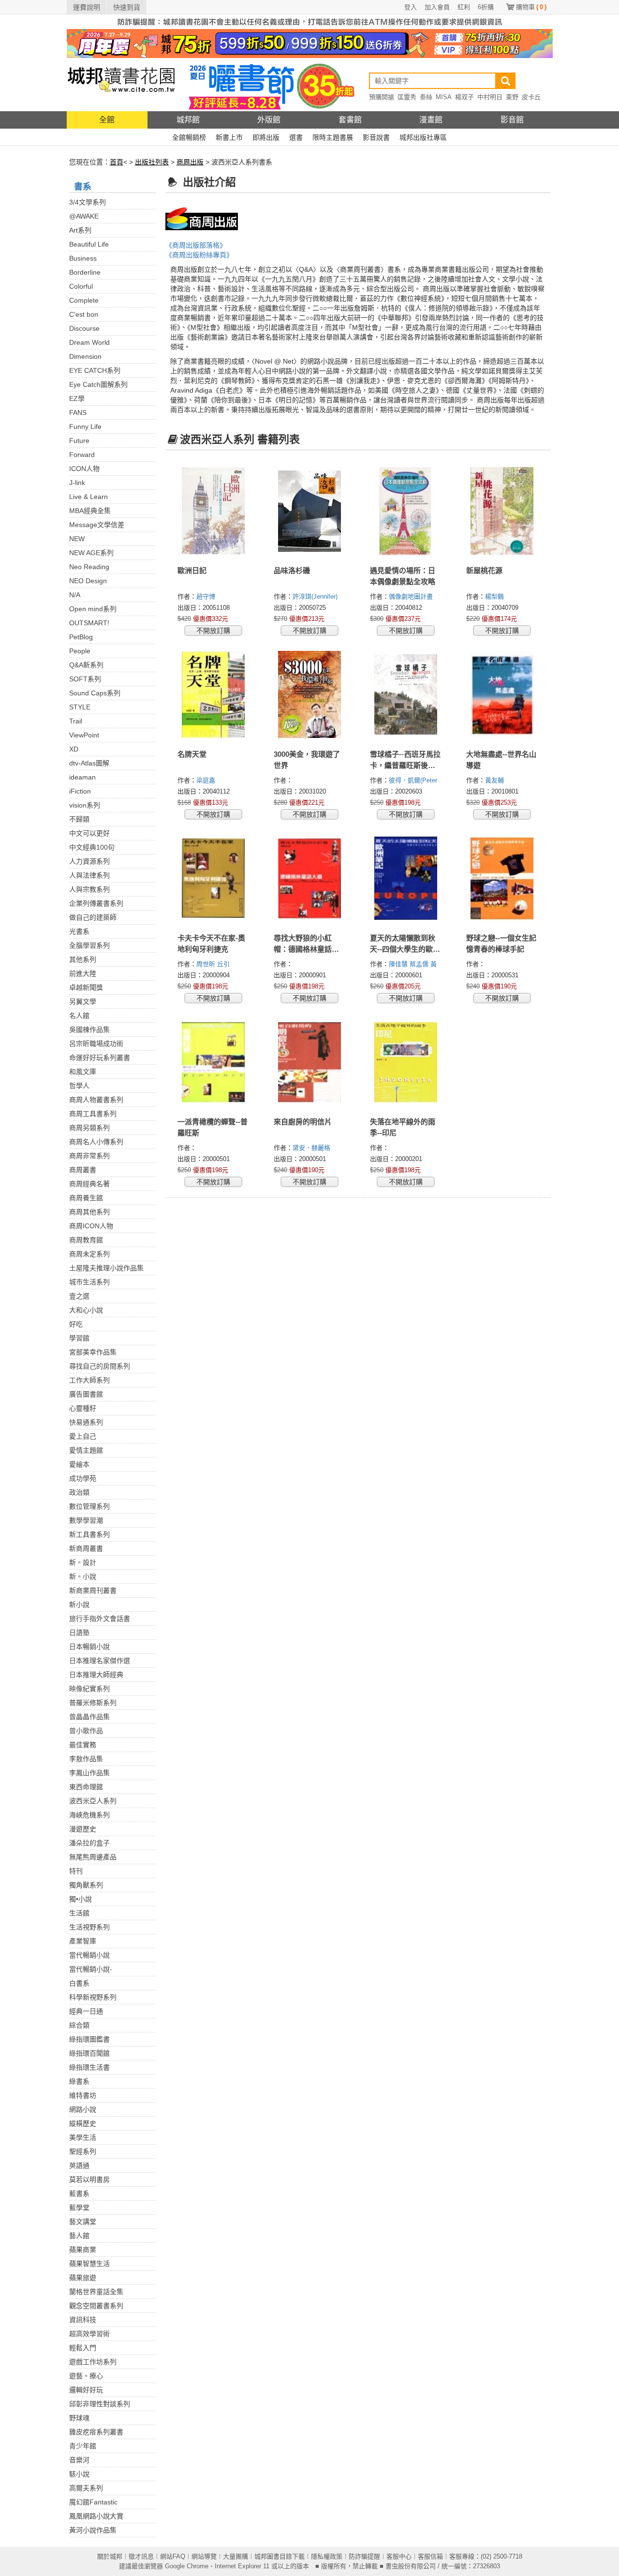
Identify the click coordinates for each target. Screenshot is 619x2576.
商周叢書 (83, 1170)
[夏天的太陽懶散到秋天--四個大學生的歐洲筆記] (406, 879)
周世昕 (207, 964)
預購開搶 (382, 97)
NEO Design (88, 581)
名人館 (79, 1016)
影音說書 (376, 137)
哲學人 (79, 1086)
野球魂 (79, 2418)
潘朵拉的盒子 (89, 1843)
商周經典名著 (89, 1184)
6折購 (486, 7)
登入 (411, 7)
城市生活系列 (89, 1282)
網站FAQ (173, 2556)
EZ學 (77, 398)
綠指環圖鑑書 (89, 2039)
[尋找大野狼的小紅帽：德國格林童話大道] (310, 879)
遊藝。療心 (86, 2376)
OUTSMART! (89, 623)
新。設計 (83, 1562)
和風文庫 (83, 1072)
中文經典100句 (92, 847)
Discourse (84, 328)
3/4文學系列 (88, 202)
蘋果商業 (83, 2250)
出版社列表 (152, 162)
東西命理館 (86, 1787)
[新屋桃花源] (502, 511)
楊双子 (464, 97)
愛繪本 (79, 1464)
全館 (107, 120)
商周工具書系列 (93, 1114)
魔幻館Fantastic (93, 2502)
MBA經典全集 (90, 511)
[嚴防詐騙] (310, 21)
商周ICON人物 (91, 1226)
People (80, 651)
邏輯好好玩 (86, 2390)
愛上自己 (83, 1436)
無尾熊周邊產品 (93, 1857)
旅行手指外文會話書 (100, 1619)
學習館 (79, 1338)
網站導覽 (204, 2556)
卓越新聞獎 (86, 987)
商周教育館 (86, 1240)
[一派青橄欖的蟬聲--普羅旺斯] (214, 1062)
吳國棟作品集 (89, 1030)
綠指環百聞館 (89, 2053)
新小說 (79, 1604)
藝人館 (79, 2236)
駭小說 (79, 2474)
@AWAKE (84, 216)
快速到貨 (127, 7)
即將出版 (266, 137)
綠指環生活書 (89, 2067)
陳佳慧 (399, 964)
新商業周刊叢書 (93, 1590)
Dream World (89, 342)
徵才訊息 (141, 2556)
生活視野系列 (89, 1927)
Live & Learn (88, 497)
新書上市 (229, 137)
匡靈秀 (407, 97)
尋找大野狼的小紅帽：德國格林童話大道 (306, 949)
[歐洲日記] (214, 511)
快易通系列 (86, 1422)
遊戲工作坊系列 (93, 2362)
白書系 (79, 1983)
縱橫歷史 (83, 2123)
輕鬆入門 (83, 2348)
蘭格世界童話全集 (96, 2292)
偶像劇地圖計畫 (412, 596)
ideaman (82, 777)
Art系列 (80, 230)
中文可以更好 (89, 833)
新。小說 (83, 1576)
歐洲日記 (192, 570)
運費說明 (87, 7)
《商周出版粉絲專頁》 (199, 255)
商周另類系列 (89, 1128)
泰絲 (426, 97)
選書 (296, 137)
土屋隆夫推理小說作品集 (106, 1268)
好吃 (76, 1324)
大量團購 (236, 2556)
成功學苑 (83, 1478)
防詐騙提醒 (364, 2556)
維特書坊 (83, 2095)
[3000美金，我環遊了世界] (310, 695)
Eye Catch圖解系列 (98, 384)
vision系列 (85, 805)
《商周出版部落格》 (196, 245)
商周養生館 (86, 1198)
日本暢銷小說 (89, 1647)
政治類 (79, 1492)
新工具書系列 (89, 1534)
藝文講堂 (83, 2222)
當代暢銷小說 (89, 1955)
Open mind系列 (93, 609)
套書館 (350, 120)
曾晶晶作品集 (89, 1717)
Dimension (85, 356)
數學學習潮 (86, 1520)
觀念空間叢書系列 (96, 2306)
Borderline (85, 272)
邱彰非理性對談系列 (100, 2404)
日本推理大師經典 (96, 1675)
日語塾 (79, 1633)
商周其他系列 (89, 1212)
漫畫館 (431, 120)
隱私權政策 (327, 2556)
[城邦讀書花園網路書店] (121, 84)
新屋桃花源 (484, 570)
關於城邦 (110, 2556)
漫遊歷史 (83, 1829)
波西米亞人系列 (93, 1801)
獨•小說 (81, 1899)
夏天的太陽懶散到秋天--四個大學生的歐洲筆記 (405, 949)
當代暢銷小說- (91, 1969)
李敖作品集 (86, 1759)
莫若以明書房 (89, 2179)
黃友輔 (495, 780)
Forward (82, 455)
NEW (77, 539)
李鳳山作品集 (89, 1773)
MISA (444, 97)
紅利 (464, 7)
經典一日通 (86, 2011)
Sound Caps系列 (95, 693)
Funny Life (85, 427)
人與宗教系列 (89, 889)
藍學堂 (79, 2208)
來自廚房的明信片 (303, 1122)
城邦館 (188, 120)
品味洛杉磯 (292, 570)
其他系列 (83, 959)
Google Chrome (187, 2566)
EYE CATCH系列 (95, 370)
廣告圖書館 (86, 1394)
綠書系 (79, 2081)
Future (79, 441)
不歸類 (79, 819)
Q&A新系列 (86, 665)
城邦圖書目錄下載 (280, 2556)
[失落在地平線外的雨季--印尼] (406, 1062)
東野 (512, 97)
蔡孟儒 (420, 964)
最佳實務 (83, 1745)
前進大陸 (83, 973)
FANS (78, 412)
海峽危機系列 (89, 1815)
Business (83, 258)
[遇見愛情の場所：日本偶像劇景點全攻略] (406, 511)
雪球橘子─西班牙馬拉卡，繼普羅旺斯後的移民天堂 (405, 765)
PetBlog (81, 637)
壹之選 (79, 1296)
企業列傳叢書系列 (96, 903)
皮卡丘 (531, 97)
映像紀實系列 (89, 1689)
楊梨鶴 (495, 596)
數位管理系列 (89, 1506)
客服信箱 (430, 2556)
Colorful (81, 286)
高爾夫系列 (86, 2488)
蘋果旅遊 (83, 2278)
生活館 (79, 1913)
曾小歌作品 (86, 1731)
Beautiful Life (89, 244)
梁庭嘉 (207, 780)
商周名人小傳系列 (96, 1142)
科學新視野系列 (93, 1997)
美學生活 (83, 2137)
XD (74, 749)
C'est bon (84, 314)
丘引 (224, 964)
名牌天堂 (192, 754)
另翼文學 (83, 1001)
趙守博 (207, 596)
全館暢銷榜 (189, 137)
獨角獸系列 (86, 1885)
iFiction (80, 791)
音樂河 (79, 2460)
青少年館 (83, 2446)
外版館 (269, 120)
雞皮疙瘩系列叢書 (96, 2432)
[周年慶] (310, 43)
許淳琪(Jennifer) (315, 596)
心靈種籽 (83, 1408)
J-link (77, 483)
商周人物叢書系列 (96, 1100)
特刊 (76, 1871)
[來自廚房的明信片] (310, 1062)
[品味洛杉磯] (310, 511)
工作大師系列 (89, 1380)
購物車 (531, 7)
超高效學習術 (89, 2334)
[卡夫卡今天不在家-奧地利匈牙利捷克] (214, 879)
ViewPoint (84, 735)
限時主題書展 (333, 137)
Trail (76, 721)
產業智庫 (83, 1941)
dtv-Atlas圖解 (89, 763)
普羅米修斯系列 (93, 1703)
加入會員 (437, 7)
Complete (84, 300)
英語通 (79, 2165)
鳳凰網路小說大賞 (96, 2516)
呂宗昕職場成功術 (96, 1044)
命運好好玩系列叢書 (100, 1058)
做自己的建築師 (93, 917)
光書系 (79, 931)
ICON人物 (84, 469)
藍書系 (79, 2193)
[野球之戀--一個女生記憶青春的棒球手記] (502, 879)
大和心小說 (86, 1310)
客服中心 (399, 2556)
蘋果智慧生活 (89, 2264)
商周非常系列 (89, 1156)
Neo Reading (89, 567)
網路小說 (83, 2109)
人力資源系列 (89, 861)
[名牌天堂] (214, 695)
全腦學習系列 (89, 945)
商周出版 (190, 162)
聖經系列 (83, 2151)
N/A (75, 595)
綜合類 (79, 2025)
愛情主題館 (86, 1450)
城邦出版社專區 (423, 137)
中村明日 (490, 97)
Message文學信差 (97, 525)
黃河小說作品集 (93, 2530)
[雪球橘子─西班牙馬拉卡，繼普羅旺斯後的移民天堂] (406, 695)
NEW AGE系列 (91, 553)
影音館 (512, 120)
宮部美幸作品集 (93, 1352)
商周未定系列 (89, 1254)
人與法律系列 (89, 875)
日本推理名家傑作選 (100, 1661)
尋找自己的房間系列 (100, 1366)
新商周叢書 (86, 1548)
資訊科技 (83, 2320)
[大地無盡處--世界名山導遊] (502, 695)
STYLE (80, 707)
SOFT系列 (85, 679)
